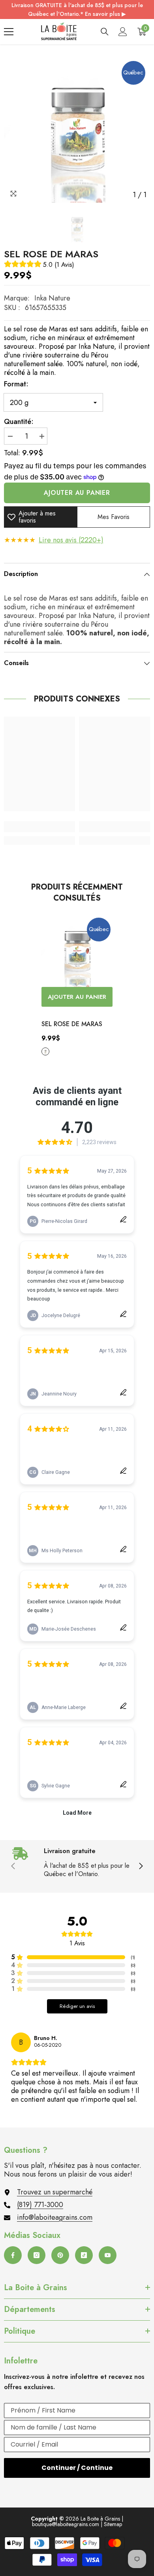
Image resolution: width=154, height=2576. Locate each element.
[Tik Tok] (84, 2255)
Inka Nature (52, 298)
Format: (16, 384)
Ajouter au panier (77, 493)
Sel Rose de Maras (72, 1024)
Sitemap (113, 2524)
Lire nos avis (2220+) (71, 540)
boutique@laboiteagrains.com (66, 2524)
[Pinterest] (60, 2255)
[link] (39, 827)
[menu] (9, 32)
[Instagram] (37, 2255)
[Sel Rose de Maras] (77, 951)
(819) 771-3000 (40, 2205)
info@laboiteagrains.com (55, 2217)
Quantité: (19, 422)
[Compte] (123, 32)
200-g (45, 1051)
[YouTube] (108, 2255)
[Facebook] (13, 2255)
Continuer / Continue (77, 2468)
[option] (77, 129)
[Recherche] (105, 32)
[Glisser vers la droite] (141, 1867)
